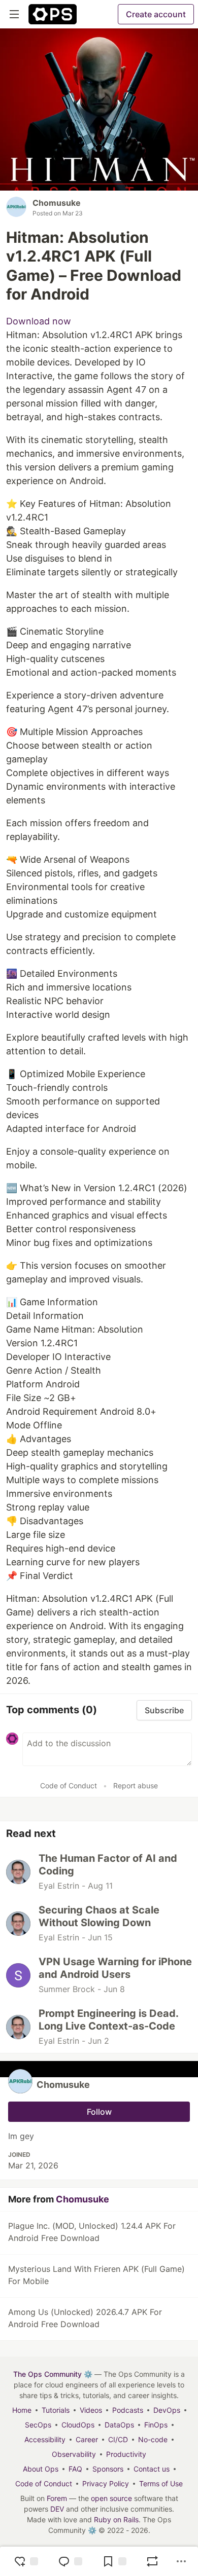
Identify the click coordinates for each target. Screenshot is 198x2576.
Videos (91, 2410)
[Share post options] (181, 2561)
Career (87, 2439)
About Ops (41, 2469)
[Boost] (152, 2561)
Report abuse (136, 1786)
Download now (39, 321)
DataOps (119, 2425)
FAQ (75, 2469)
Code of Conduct (69, 1786)
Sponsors (108, 2469)
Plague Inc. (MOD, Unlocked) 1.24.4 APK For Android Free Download (92, 2232)
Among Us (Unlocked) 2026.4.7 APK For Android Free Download (85, 2318)
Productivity (126, 2454)
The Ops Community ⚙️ (53, 2374)
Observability (74, 2454)
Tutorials (56, 2410)
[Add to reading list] (114, 2561)
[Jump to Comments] (70, 2561)
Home (22, 2410)
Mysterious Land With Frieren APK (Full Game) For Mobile (96, 2275)
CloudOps (78, 2425)
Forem (57, 2498)
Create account (156, 14)
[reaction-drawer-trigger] (26, 2561)
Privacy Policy (106, 2483)
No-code (153, 2439)
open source (111, 2498)
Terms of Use (161, 2483)
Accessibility (45, 2439)
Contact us (152, 2469)
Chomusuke (57, 203)
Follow (99, 2112)
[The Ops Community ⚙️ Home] (53, 14)
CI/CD (118, 2439)
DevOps (167, 2410)
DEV (57, 2509)
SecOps (38, 2425)
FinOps (156, 2425)
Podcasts (128, 2410)
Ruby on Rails (116, 2519)
